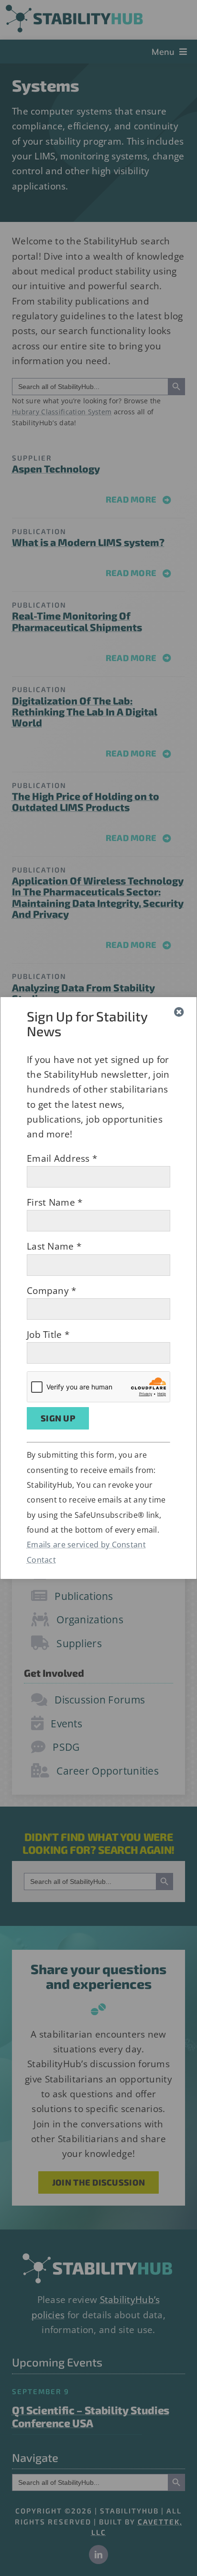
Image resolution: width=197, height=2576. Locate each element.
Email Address (62, 1158)
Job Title (48, 1335)
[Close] (179, 1012)
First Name (55, 1202)
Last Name (54, 1246)
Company (52, 1291)
